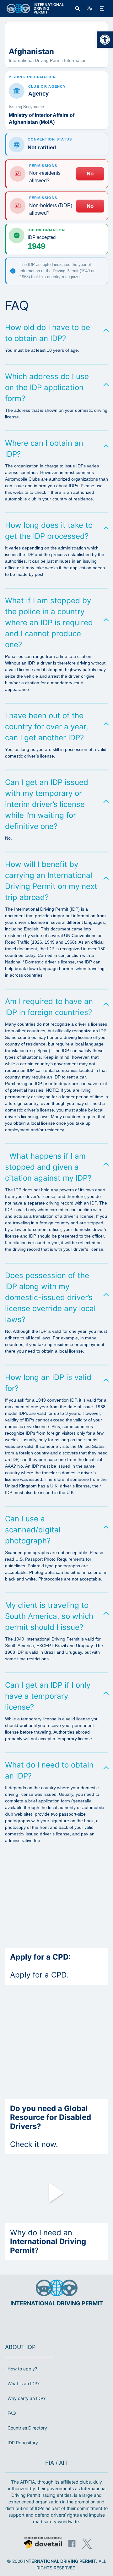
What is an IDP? (24, 2383)
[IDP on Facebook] (72, 2544)
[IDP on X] (87, 2544)
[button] (105, 40)
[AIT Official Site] (68, 2322)
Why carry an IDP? (27, 2398)
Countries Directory (27, 2428)
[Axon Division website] (43, 2543)
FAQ (12, 2413)
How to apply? (22, 2369)
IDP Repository (23, 2443)
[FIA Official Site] (48, 2322)
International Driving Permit (60, 2561)
